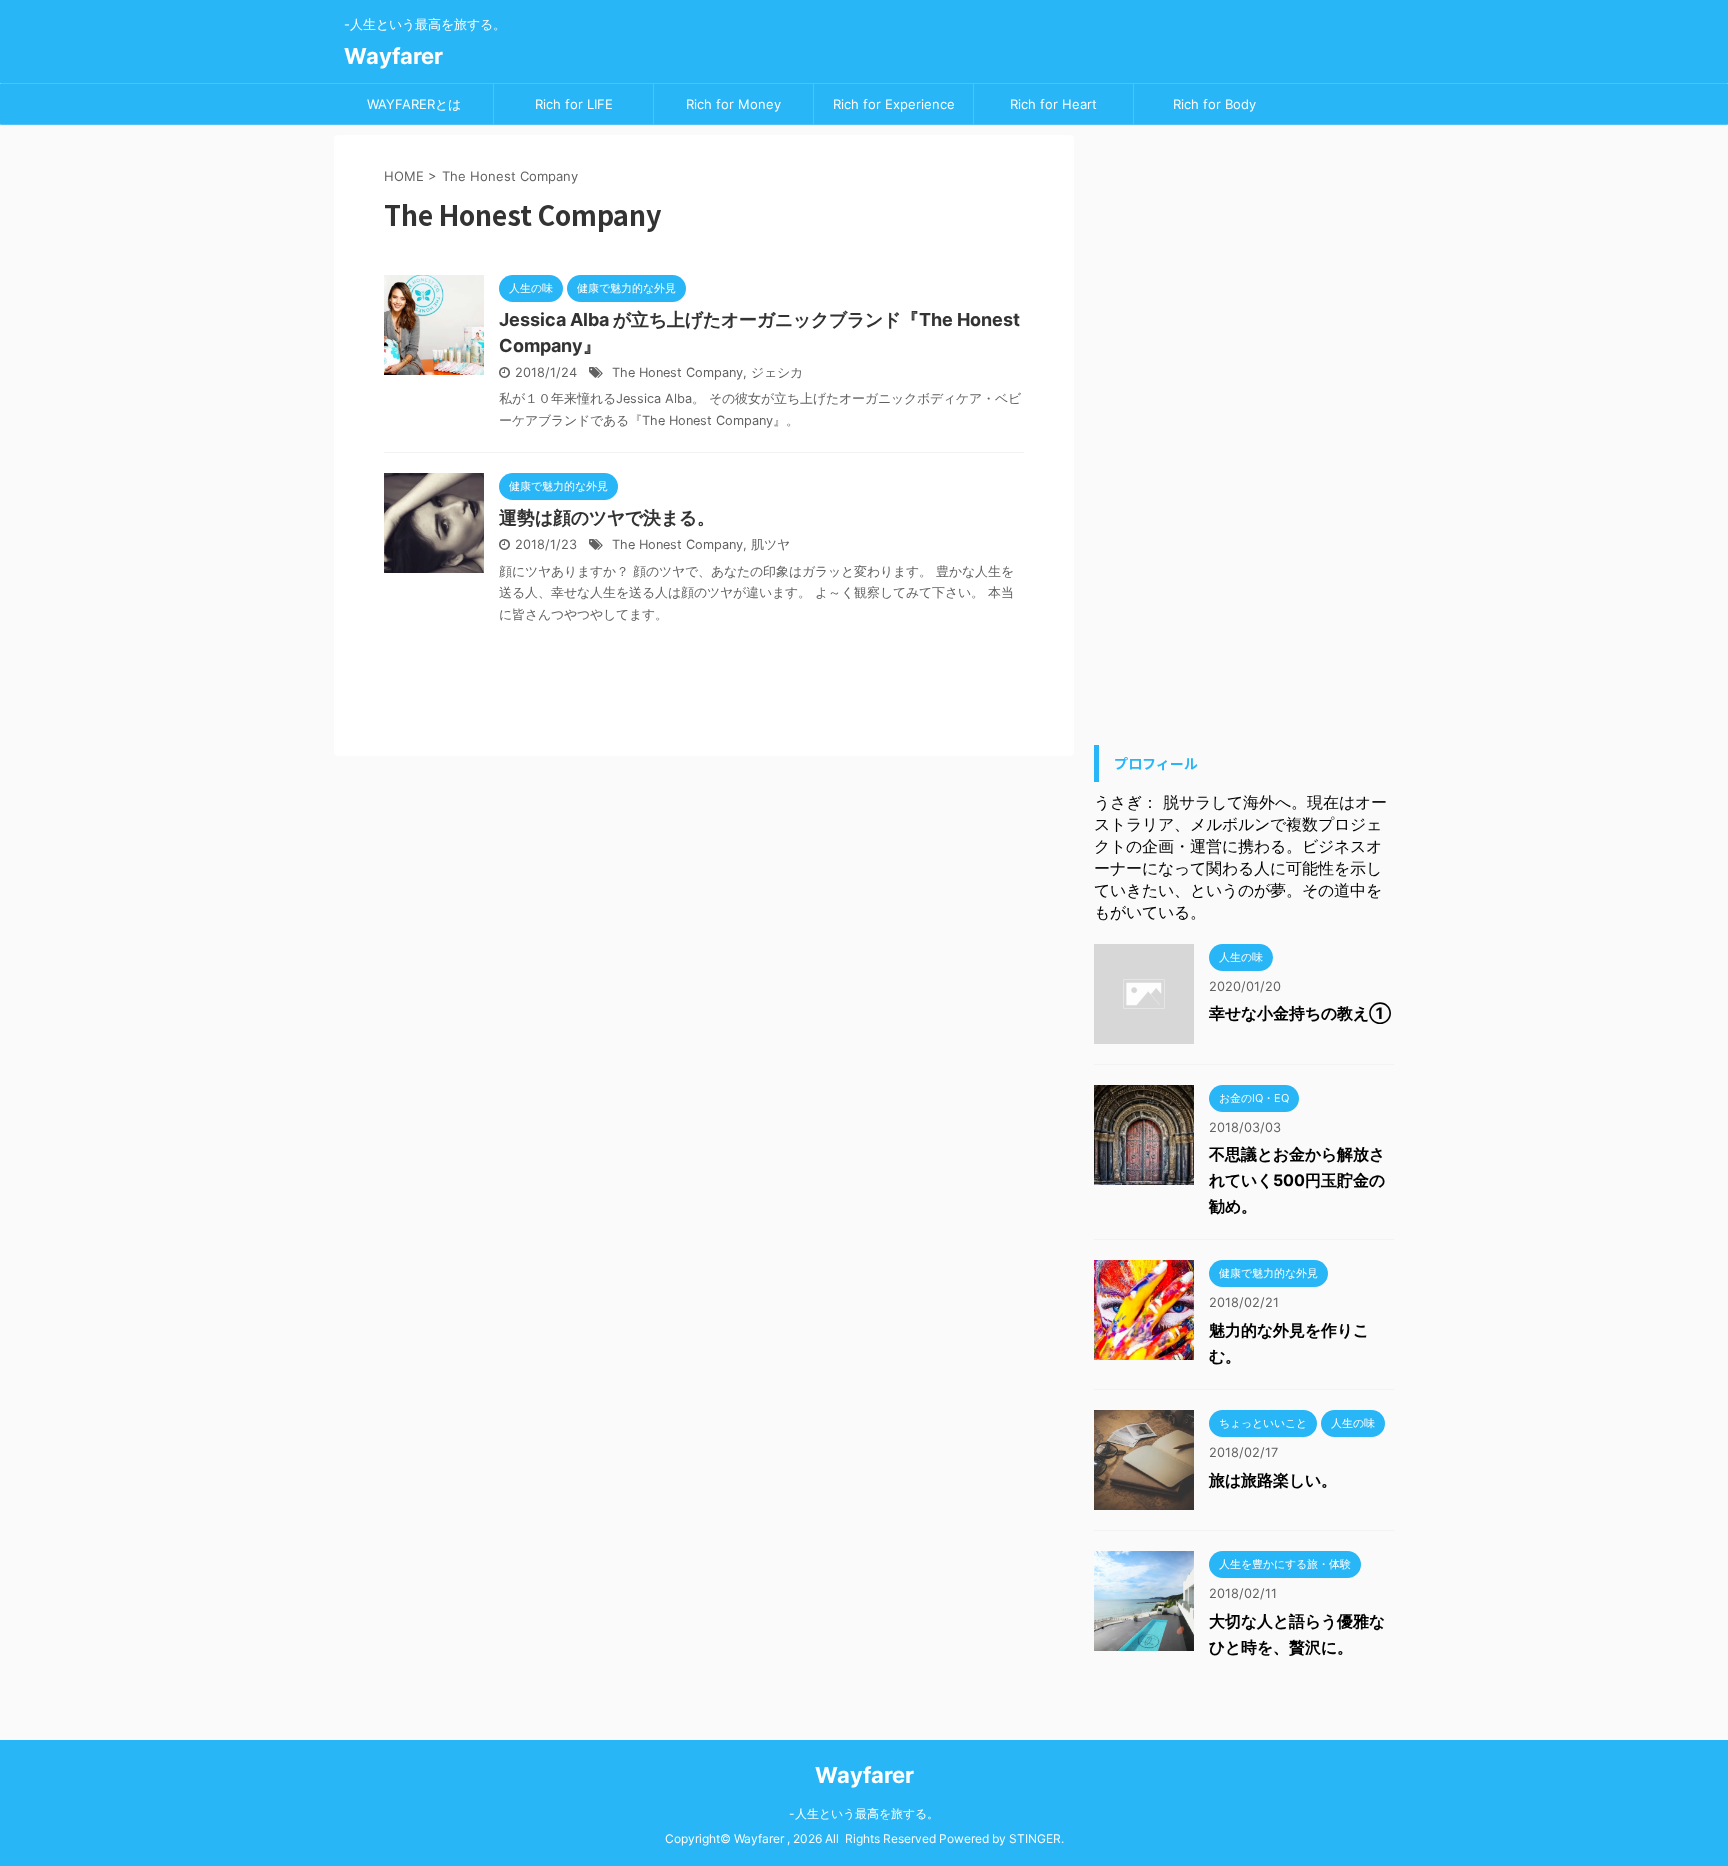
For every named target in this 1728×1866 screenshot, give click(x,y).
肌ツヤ (770, 544)
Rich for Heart (1053, 104)
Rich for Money (733, 104)
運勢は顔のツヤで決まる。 (607, 517)
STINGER (1035, 1838)
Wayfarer (393, 56)
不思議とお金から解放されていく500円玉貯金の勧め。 (1297, 1180)
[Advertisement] (1244, 435)
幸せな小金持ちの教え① (1300, 1013)
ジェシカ (777, 372)
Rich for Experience (894, 104)
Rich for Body (1214, 104)
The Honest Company (677, 372)
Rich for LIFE (574, 104)
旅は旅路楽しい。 (1273, 1480)
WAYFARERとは (414, 104)
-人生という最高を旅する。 (864, 1813)
